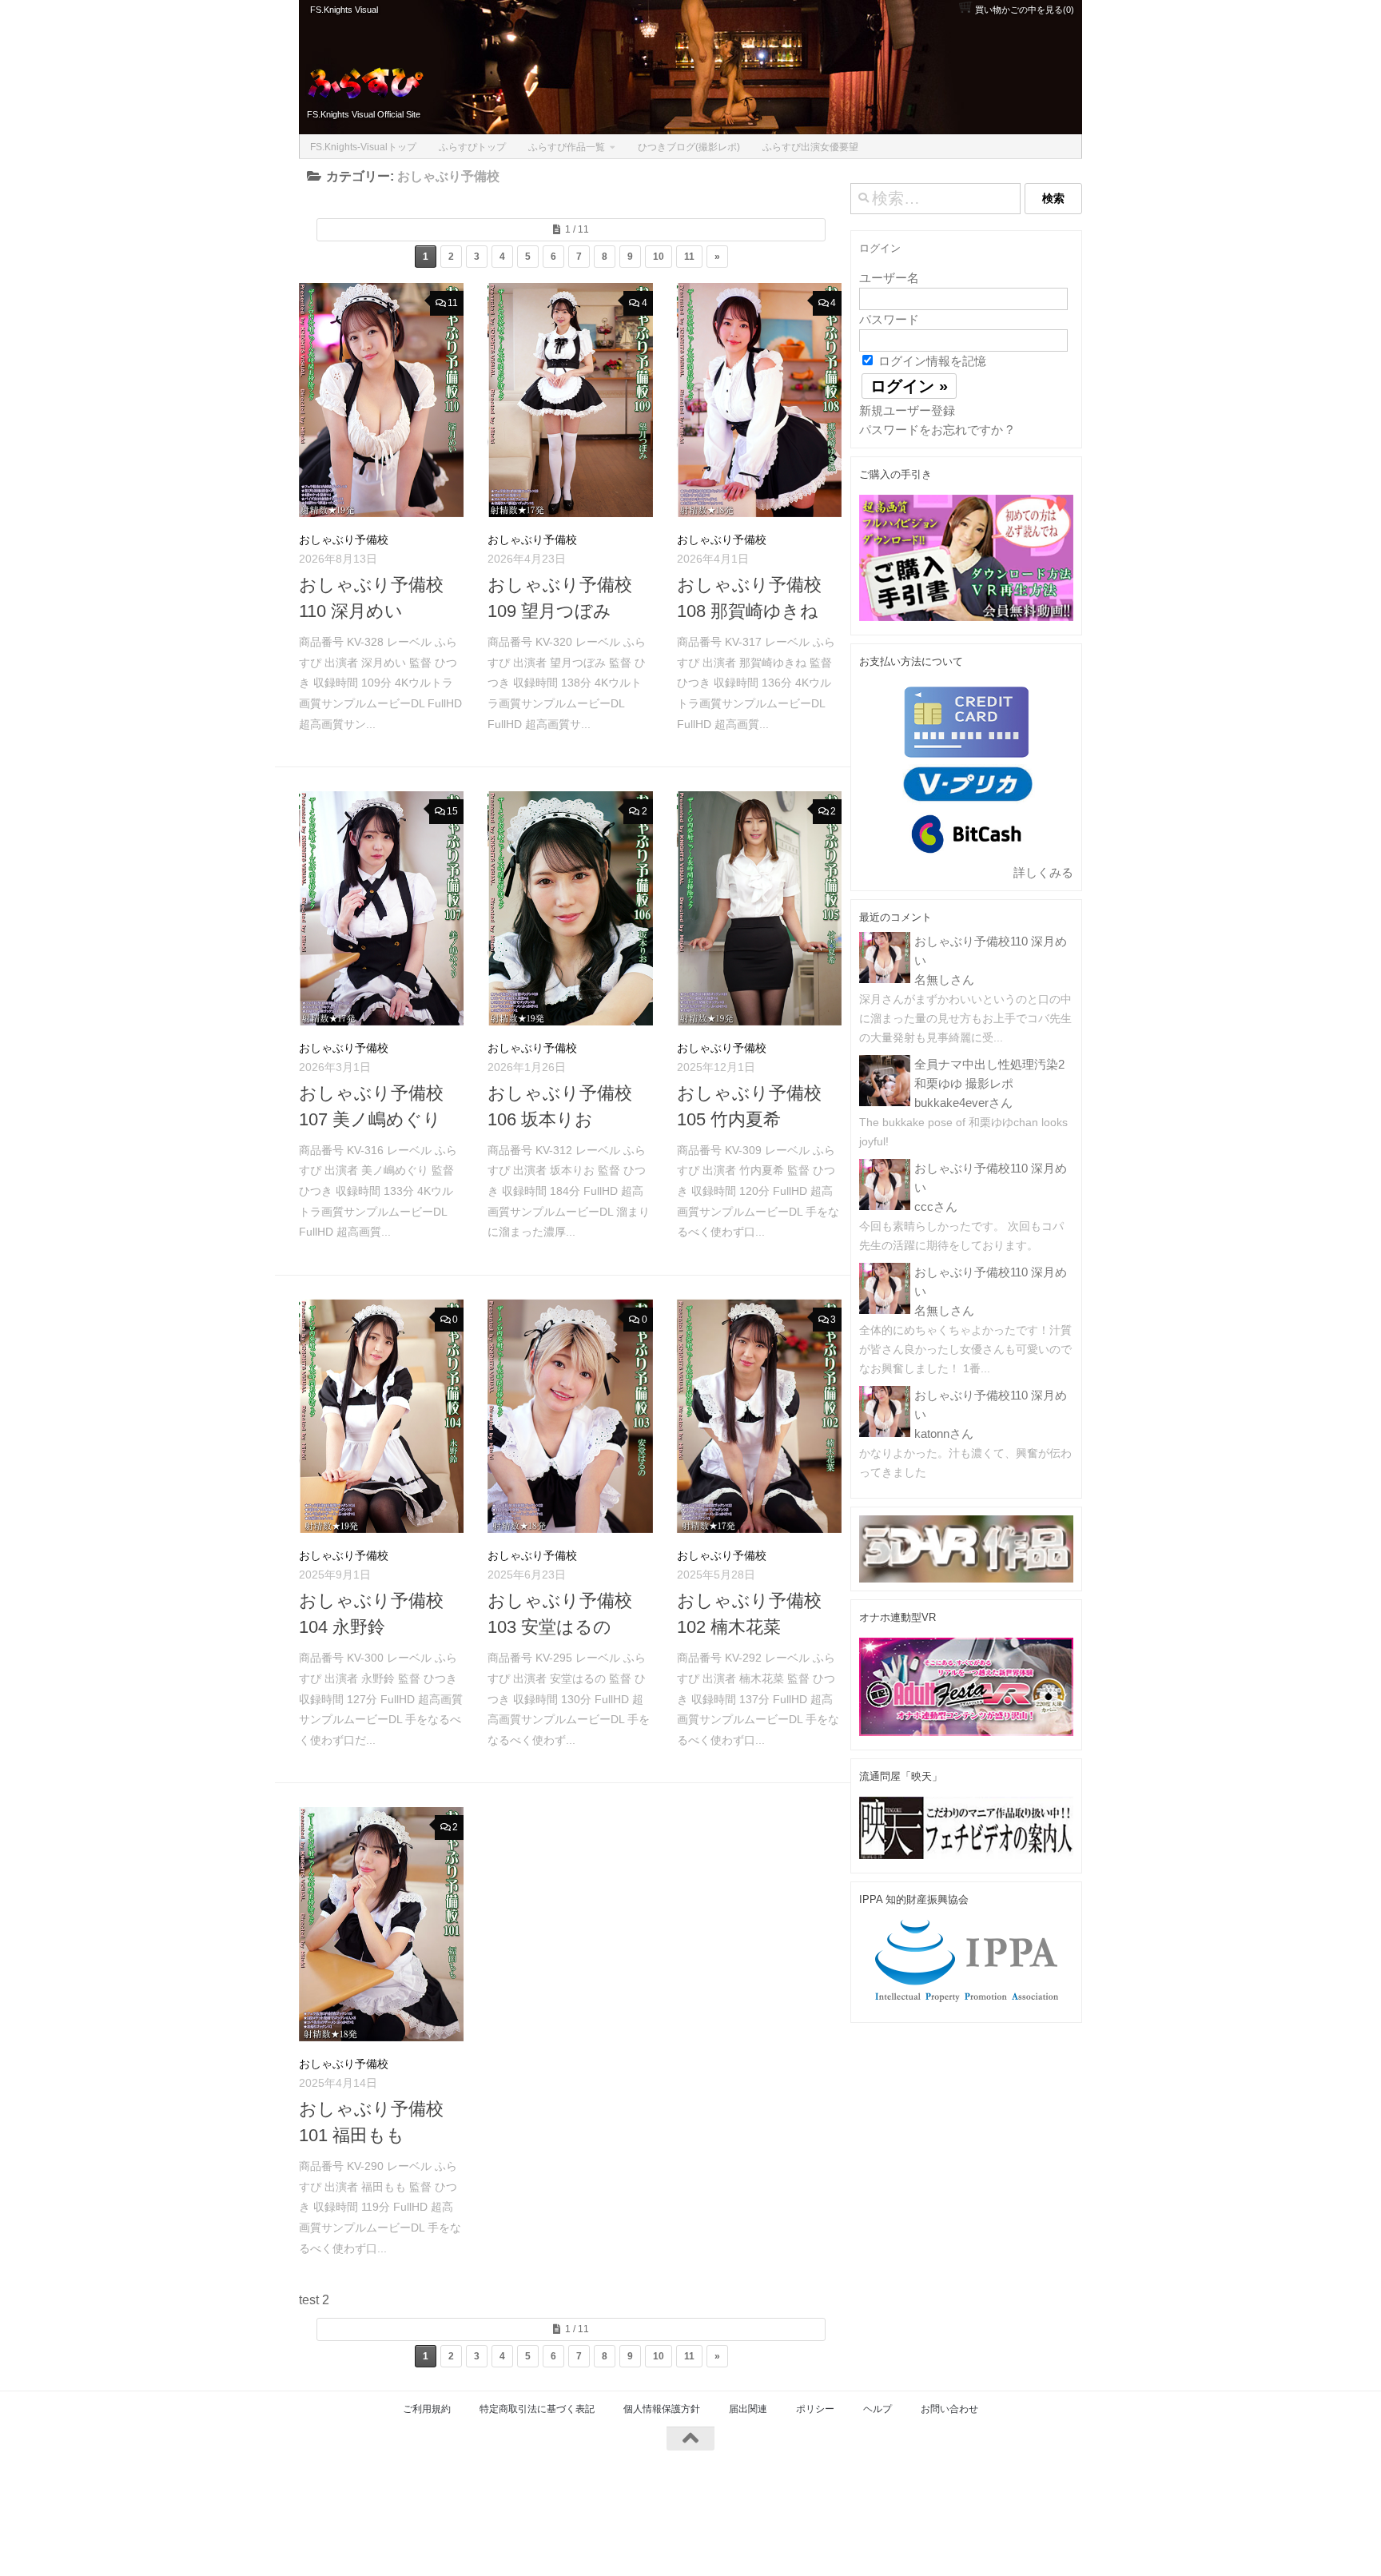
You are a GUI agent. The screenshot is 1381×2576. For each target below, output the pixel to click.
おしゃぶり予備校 (344, 539)
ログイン (880, 248)
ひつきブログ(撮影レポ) (689, 147)
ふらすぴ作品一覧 (567, 147)
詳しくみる (1043, 872)
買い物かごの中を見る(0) (1023, 10)
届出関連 (748, 2409)
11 (689, 257)
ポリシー (815, 2409)
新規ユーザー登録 (907, 410)
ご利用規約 (427, 2409)
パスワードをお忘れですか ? (936, 430)
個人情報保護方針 (662, 2409)
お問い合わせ (949, 2409)
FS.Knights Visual (344, 10)
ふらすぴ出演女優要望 (810, 147)
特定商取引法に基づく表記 (537, 2409)
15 (452, 811)
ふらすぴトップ (472, 147)
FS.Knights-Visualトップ (363, 147)
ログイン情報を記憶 (931, 361)
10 (659, 257)
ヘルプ (878, 2409)
